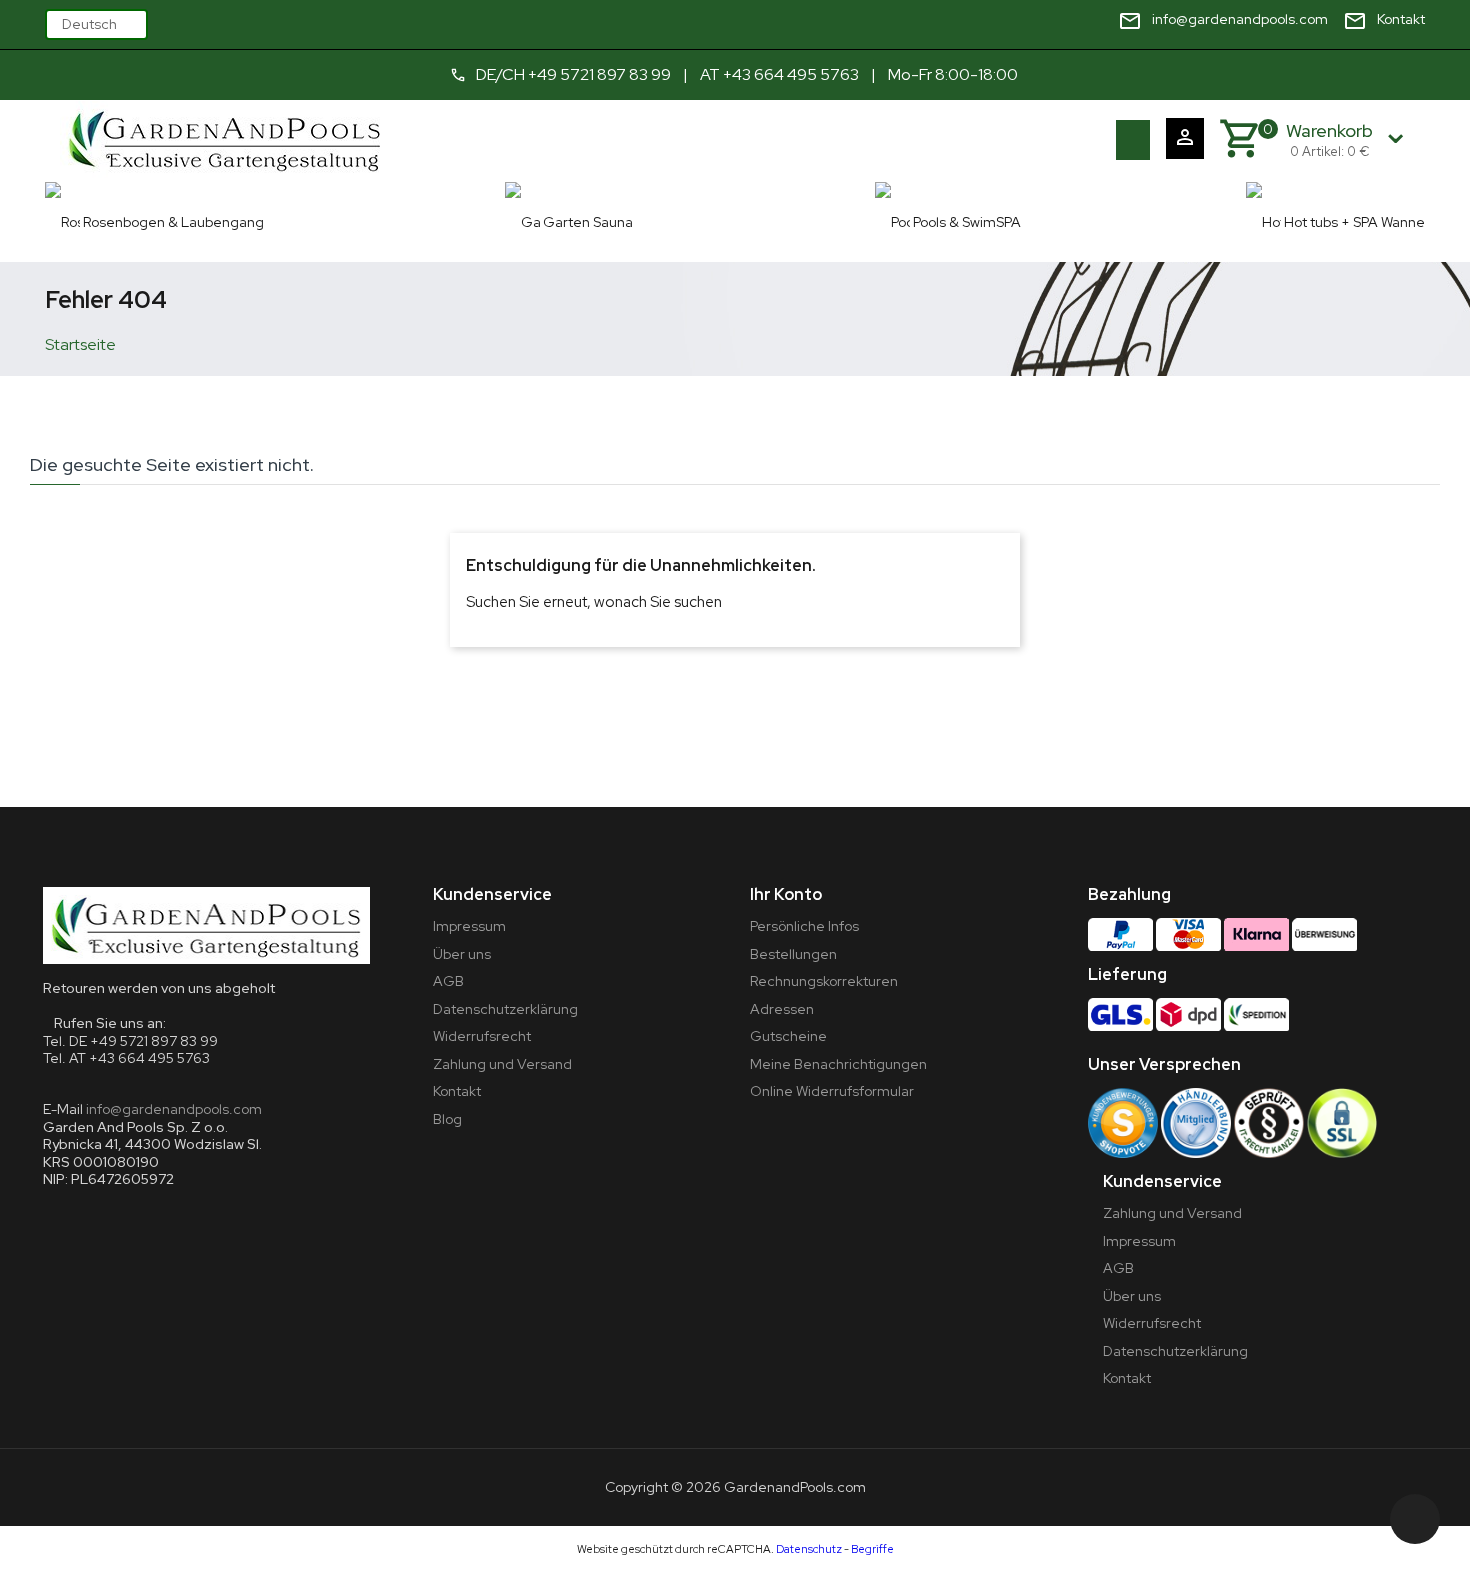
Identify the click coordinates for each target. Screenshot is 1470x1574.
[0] (1239, 140)
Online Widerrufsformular (832, 1091)
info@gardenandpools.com (174, 1109)
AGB (448, 981)
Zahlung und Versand (502, 1064)
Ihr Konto (786, 894)
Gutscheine (788, 1036)
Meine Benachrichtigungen (838, 1064)
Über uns (462, 954)
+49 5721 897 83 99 (599, 74)
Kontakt (457, 1091)
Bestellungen (793, 954)
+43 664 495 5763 (791, 74)
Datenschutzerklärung (505, 1009)
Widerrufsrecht (482, 1036)
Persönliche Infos (804, 926)
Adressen (782, 1009)
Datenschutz (809, 1549)
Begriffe (872, 1549)
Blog (447, 1119)
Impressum (469, 926)
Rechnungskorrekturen (824, 981)
